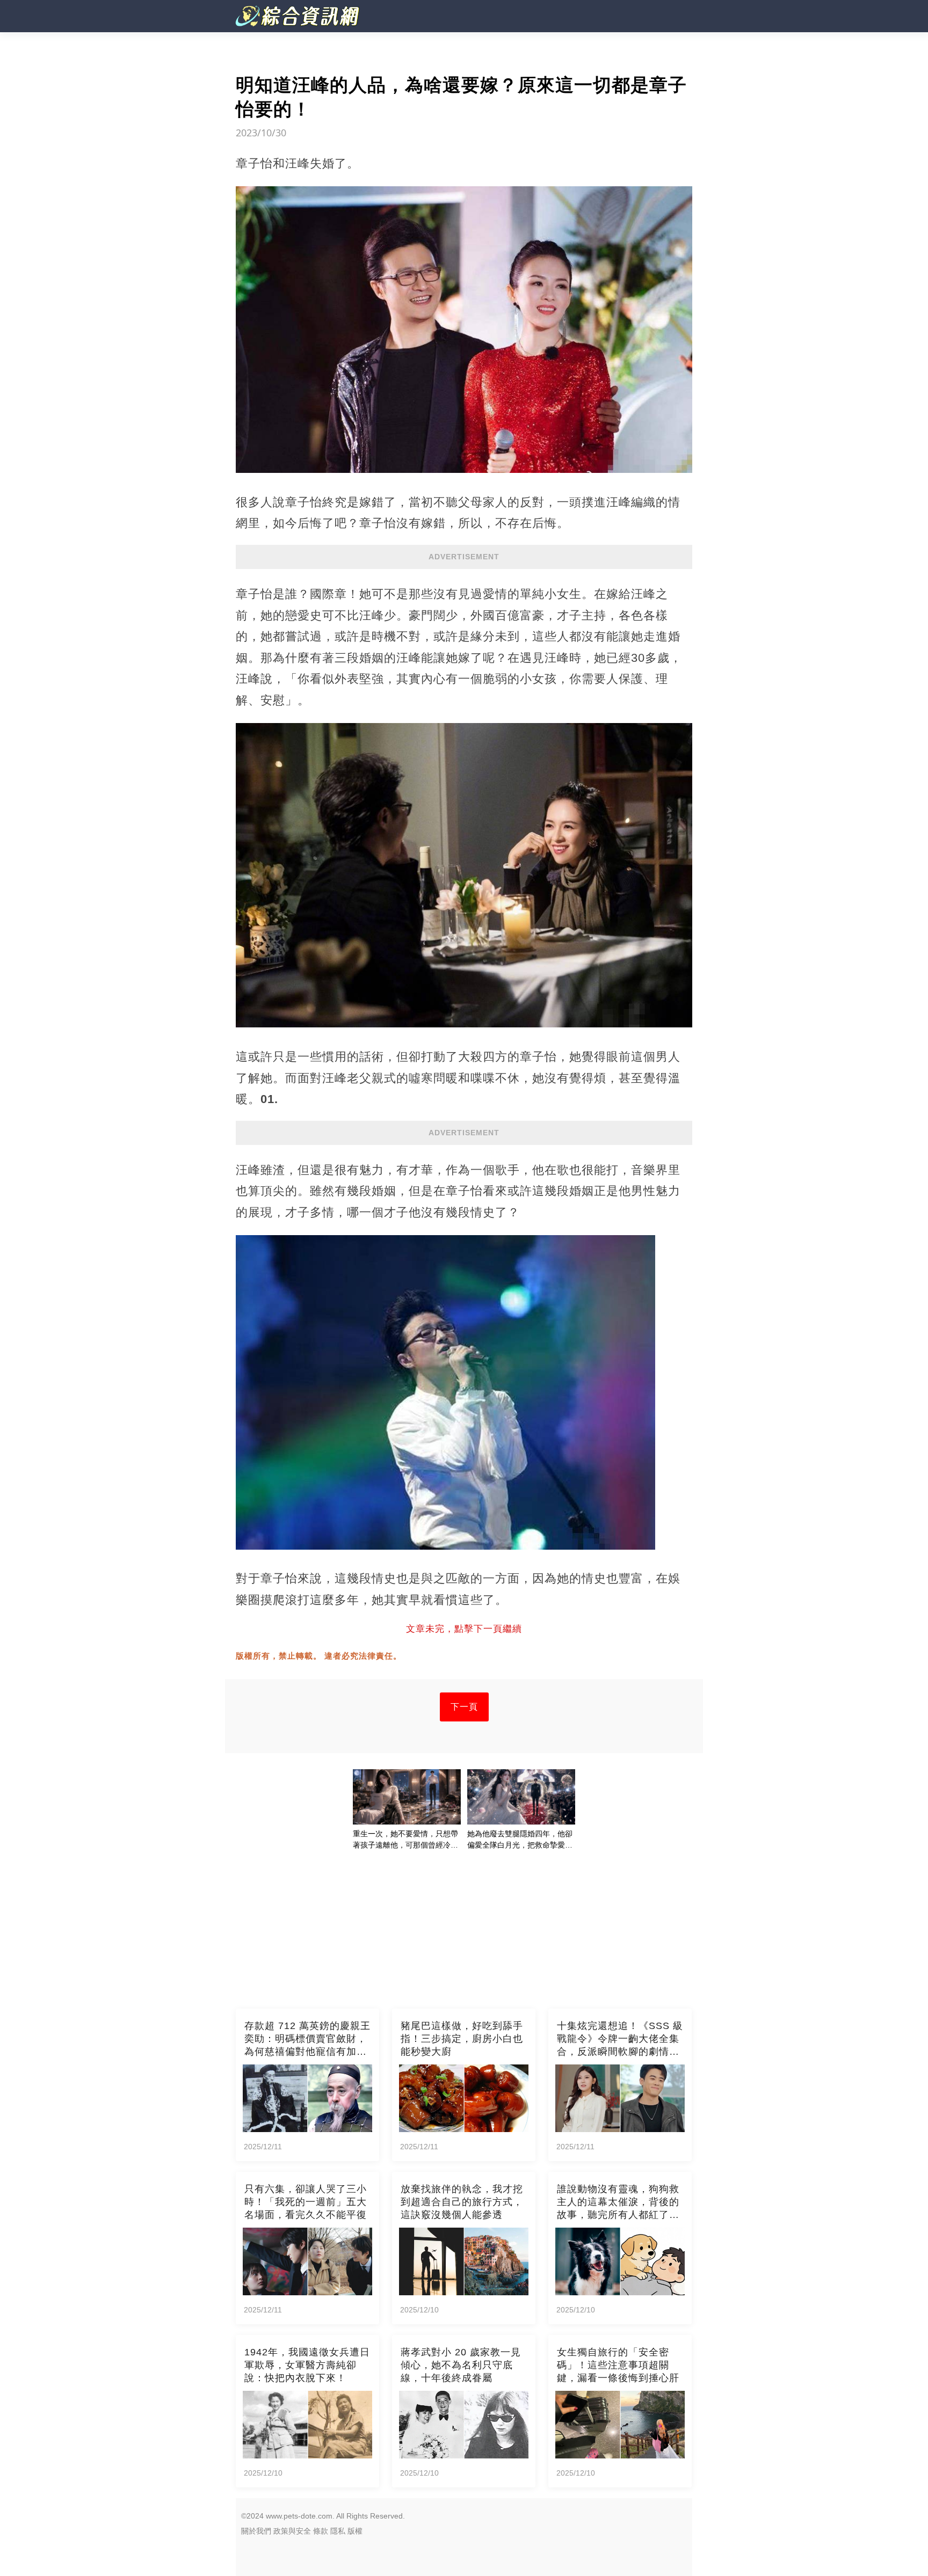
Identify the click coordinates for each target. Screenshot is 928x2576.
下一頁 (464, 1707)
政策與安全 (292, 2531)
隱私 (338, 2531)
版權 (355, 2531)
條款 (321, 2531)
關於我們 (256, 2531)
